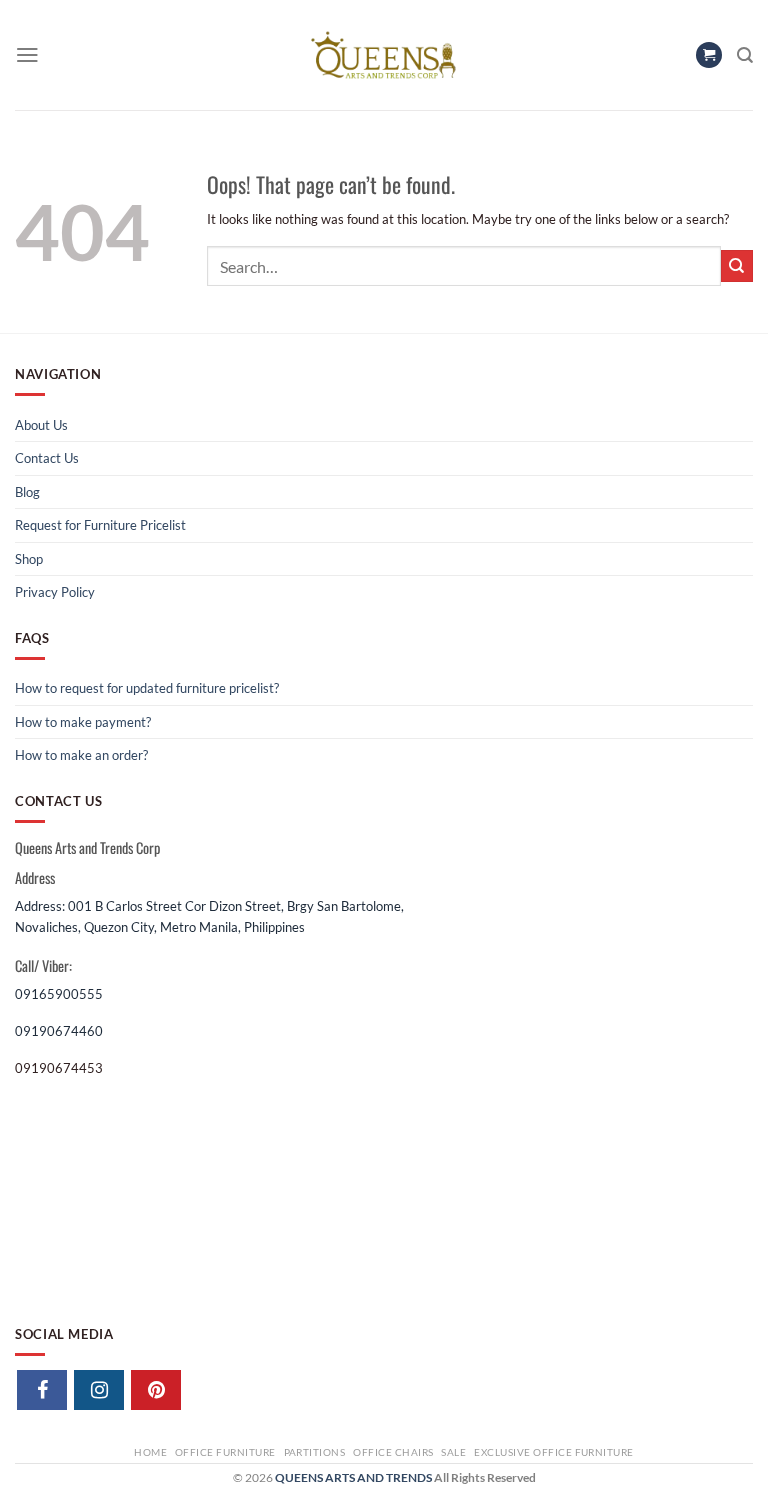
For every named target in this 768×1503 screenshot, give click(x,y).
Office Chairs (393, 1452)
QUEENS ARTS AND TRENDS (353, 1477)
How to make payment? (83, 722)
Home (150, 1452)
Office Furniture (225, 1452)
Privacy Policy (55, 592)
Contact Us (47, 458)
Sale (453, 1452)
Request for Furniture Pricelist (100, 525)
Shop (29, 559)
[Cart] (709, 55)
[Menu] (27, 55)
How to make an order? (81, 755)
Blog (27, 492)
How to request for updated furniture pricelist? (147, 688)
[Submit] (737, 266)
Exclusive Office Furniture (554, 1452)
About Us (41, 425)
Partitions (315, 1452)
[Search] (745, 55)
